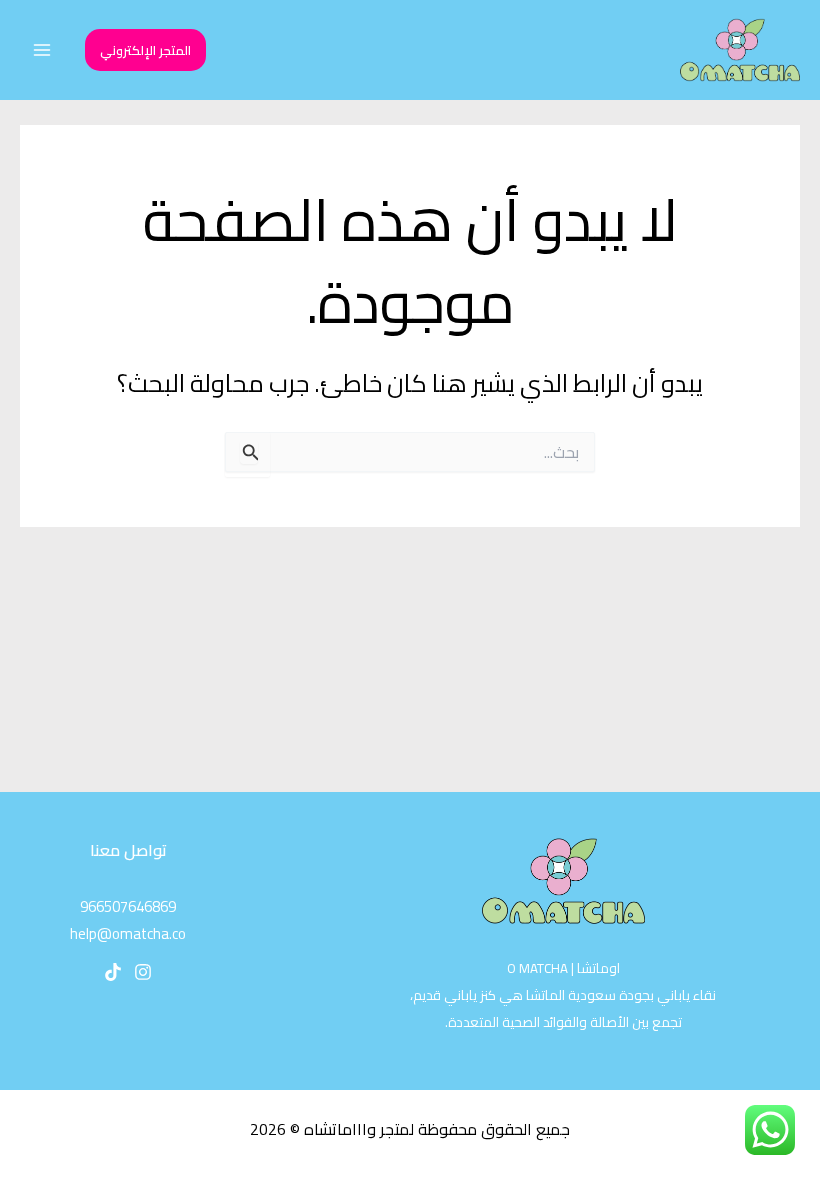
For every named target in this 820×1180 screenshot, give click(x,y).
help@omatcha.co (128, 933)
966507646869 (128, 906)
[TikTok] (113, 972)
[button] (145, 50)
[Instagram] (143, 972)
